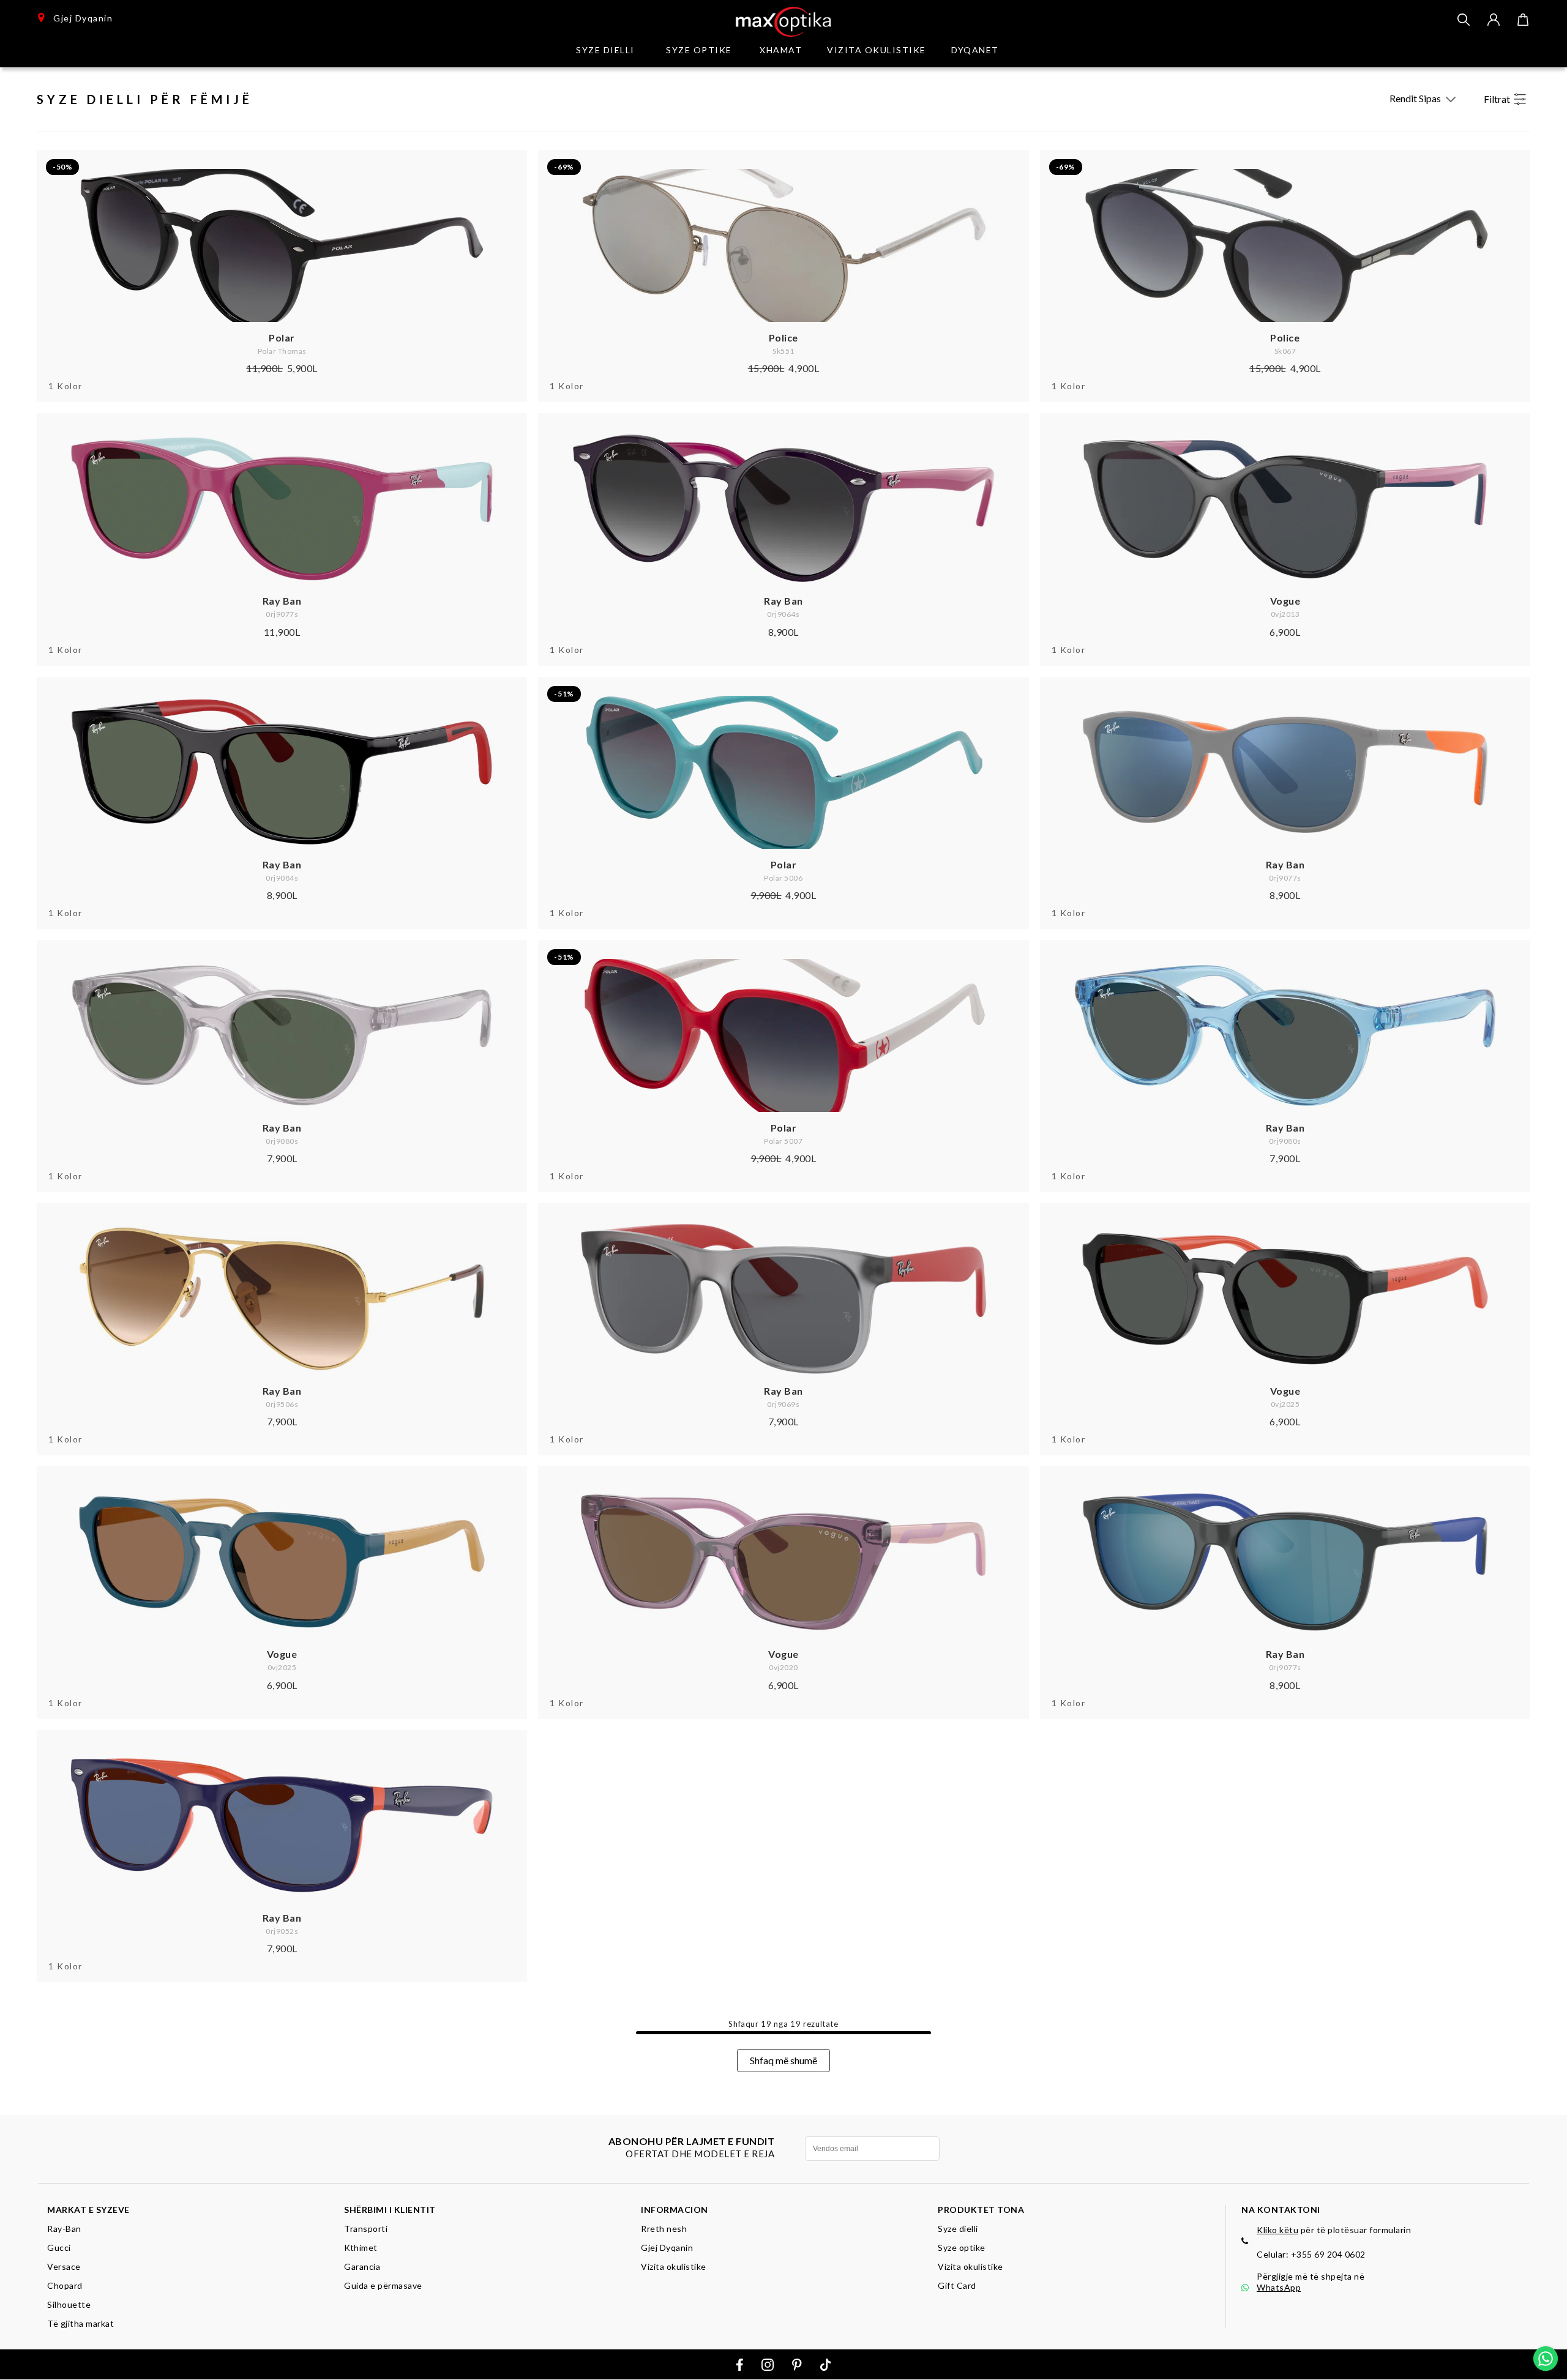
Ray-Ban (64, 2229)
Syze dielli (958, 2229)
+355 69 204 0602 (1328, 2254)
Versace (64, 2266)
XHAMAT (781, 50)
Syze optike (699, 50)
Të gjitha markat (80, 2323)
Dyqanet (975, 50)
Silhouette (69, 2304)
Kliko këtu (1277, 2230)
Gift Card (957, 2285)
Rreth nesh (664, 2229)
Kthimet (361, 2248)
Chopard (65, 2285)
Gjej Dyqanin (79, 18)
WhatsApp (1279, 2287)
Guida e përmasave (383, 2285)
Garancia (362, 2266)
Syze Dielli (605, 50)
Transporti (366, 2229)
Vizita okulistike (877, 50)
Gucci (59, 2248)
